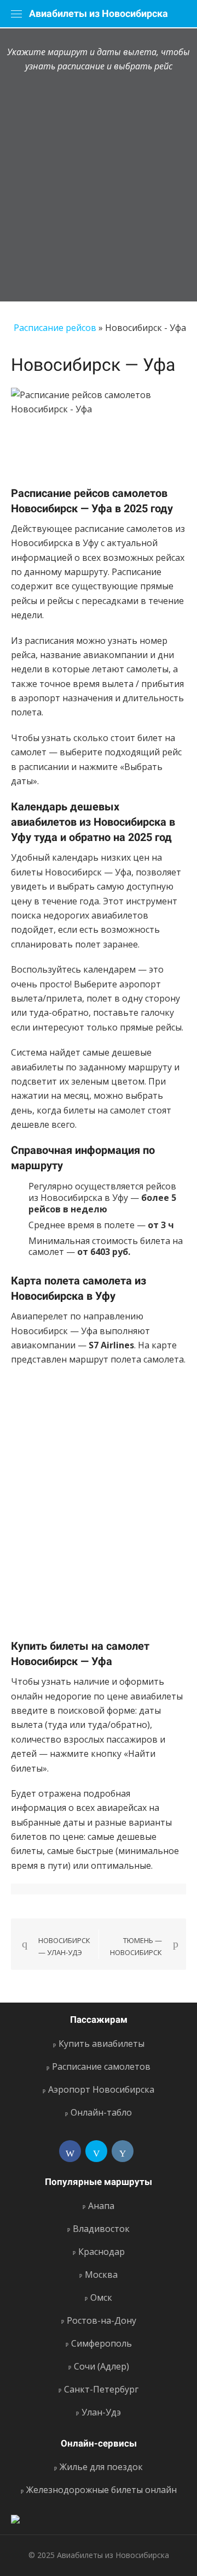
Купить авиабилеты (102, 2044)
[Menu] (16, 14)
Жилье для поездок (101, 2467)
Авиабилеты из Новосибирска (99, 13)
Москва (101, 2275)
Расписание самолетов (101, 2066)
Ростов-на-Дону (102, 2320)
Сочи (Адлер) (102, 2366)
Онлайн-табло (101, 2112)
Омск (101, 2297)
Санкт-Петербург (101, 2389)
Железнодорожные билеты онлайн (102, 2490)
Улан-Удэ (101, 2412)
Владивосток (101, 2229)
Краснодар (102, 2252)
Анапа (101, 2206)
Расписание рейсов (55, 328)
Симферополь (102, 2343)
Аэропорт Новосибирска (101, 2089)
